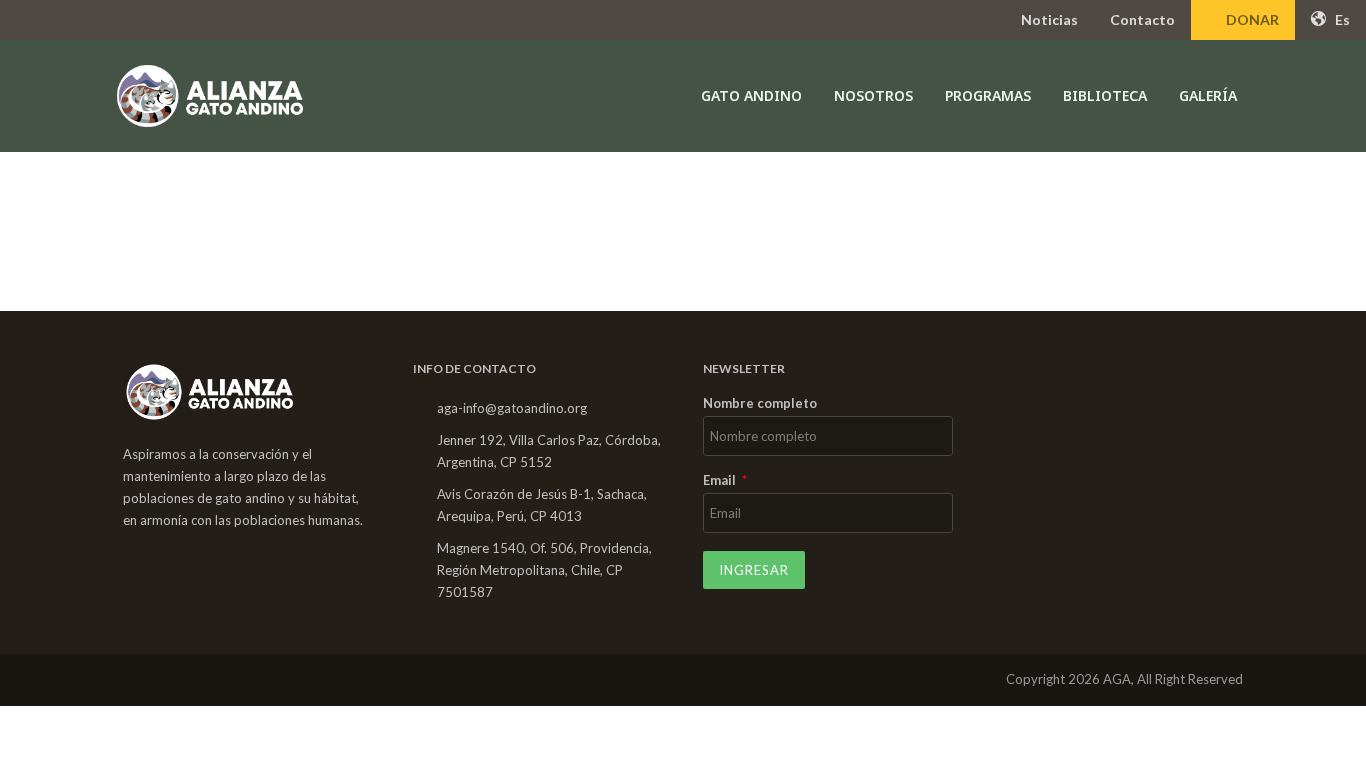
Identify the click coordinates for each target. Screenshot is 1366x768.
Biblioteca (1105, 95)
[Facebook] (131, 680)
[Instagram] (172, 680)
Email (721, 481)
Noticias (1049, 19)
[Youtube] (213, 680)
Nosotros (873, 95)
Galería (1208, 95)
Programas (988, 95)
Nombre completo (760, 404)
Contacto (1142, 19)
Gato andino (751, 95)
